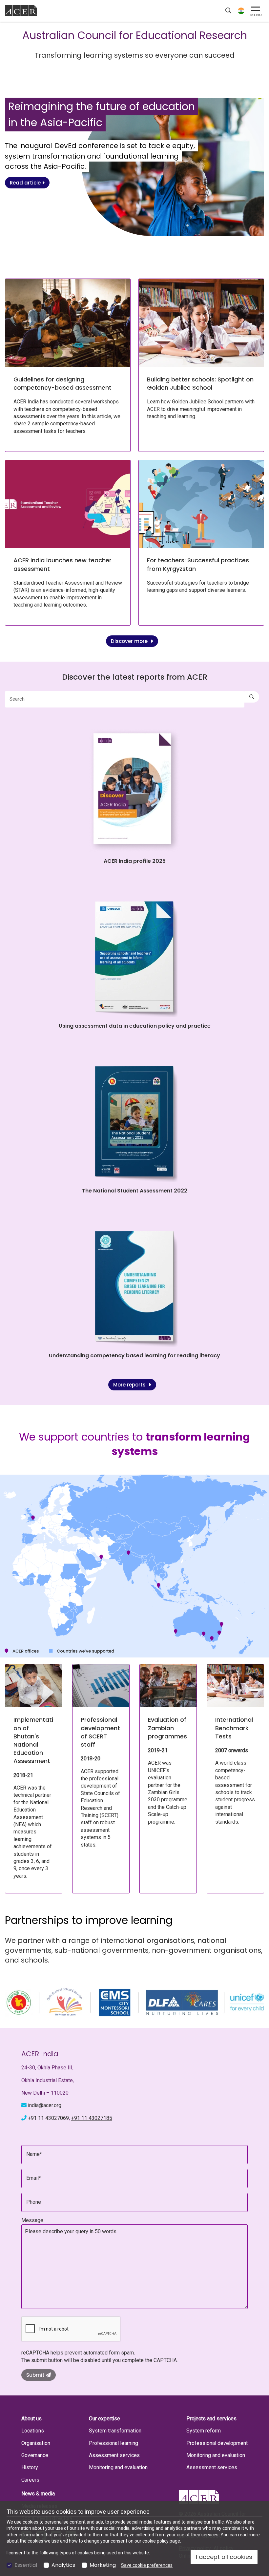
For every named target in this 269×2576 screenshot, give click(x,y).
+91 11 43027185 (92, 2118)
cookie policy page (161, 2541)
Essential (26, 2565)
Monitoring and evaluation (118, 2467)
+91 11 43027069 (48, 2118)
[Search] (252, 697)
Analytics (63, 2565)
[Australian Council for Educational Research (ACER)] (21, 10)
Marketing (103, 2565)
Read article (26, 183)
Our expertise (104, 2419)
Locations (33, 2431)
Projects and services (211, 2419)
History (30, 2467)
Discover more (130, 641)
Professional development (217, 2443)
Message (32, 2220)
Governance (35, 2455)
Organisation (36, 2443)
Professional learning (114, 2443)
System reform (204, 2431)
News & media (38, 2494)
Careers (30, 2480)
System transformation (115, 2431)
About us (31, 2419)
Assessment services (114, 2455)
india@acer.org (44, 2105)
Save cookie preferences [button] (147, 2565)
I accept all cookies (224, 2557)
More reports (130, 1385)
